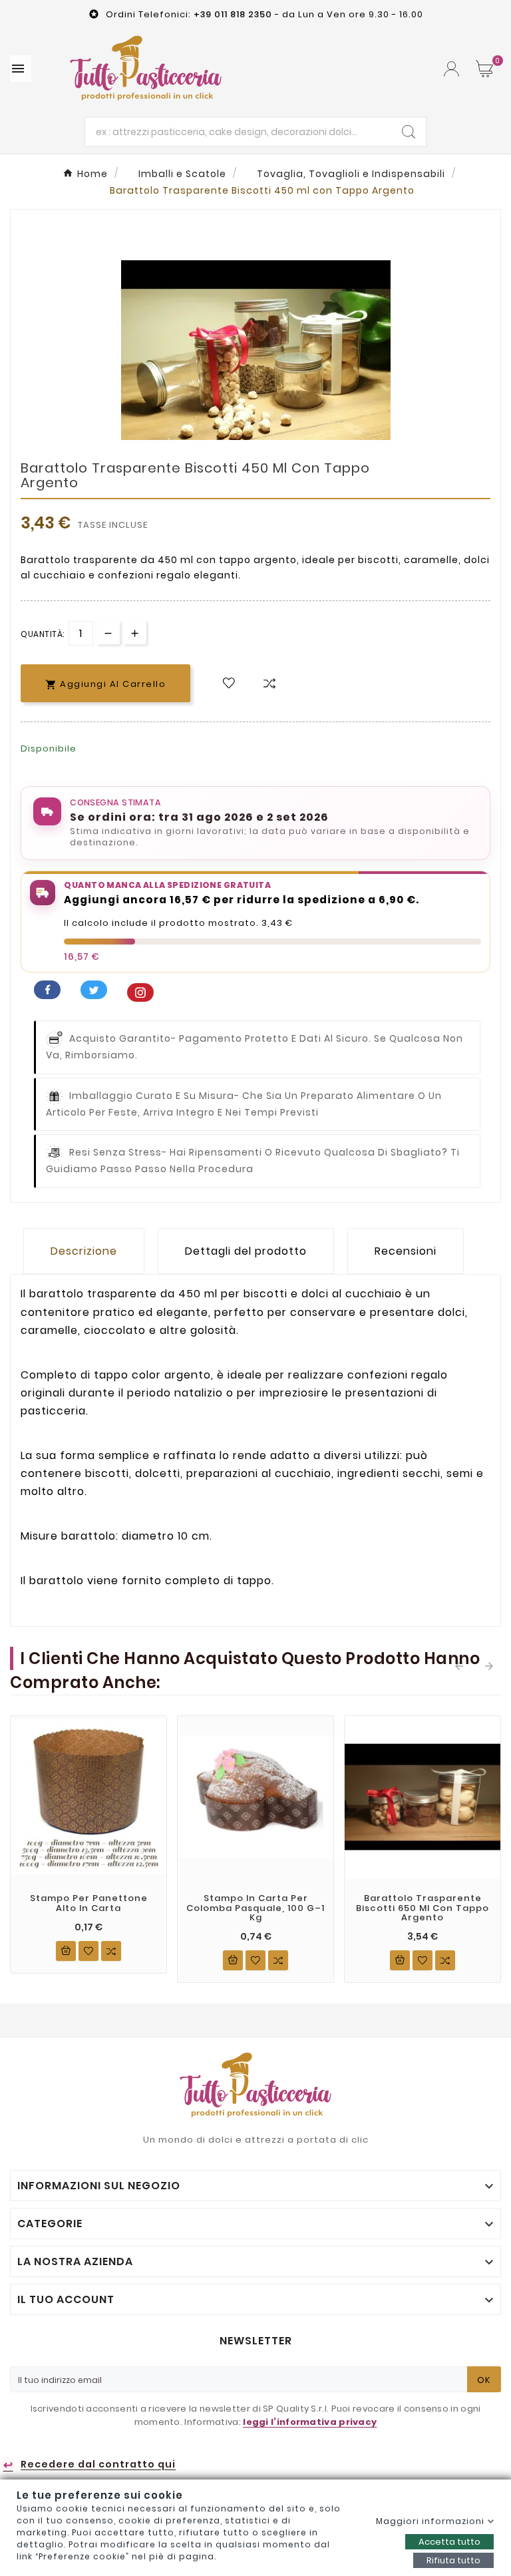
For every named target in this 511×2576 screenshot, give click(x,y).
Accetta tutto (449, 2542)
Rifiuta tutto (453, 2560)
